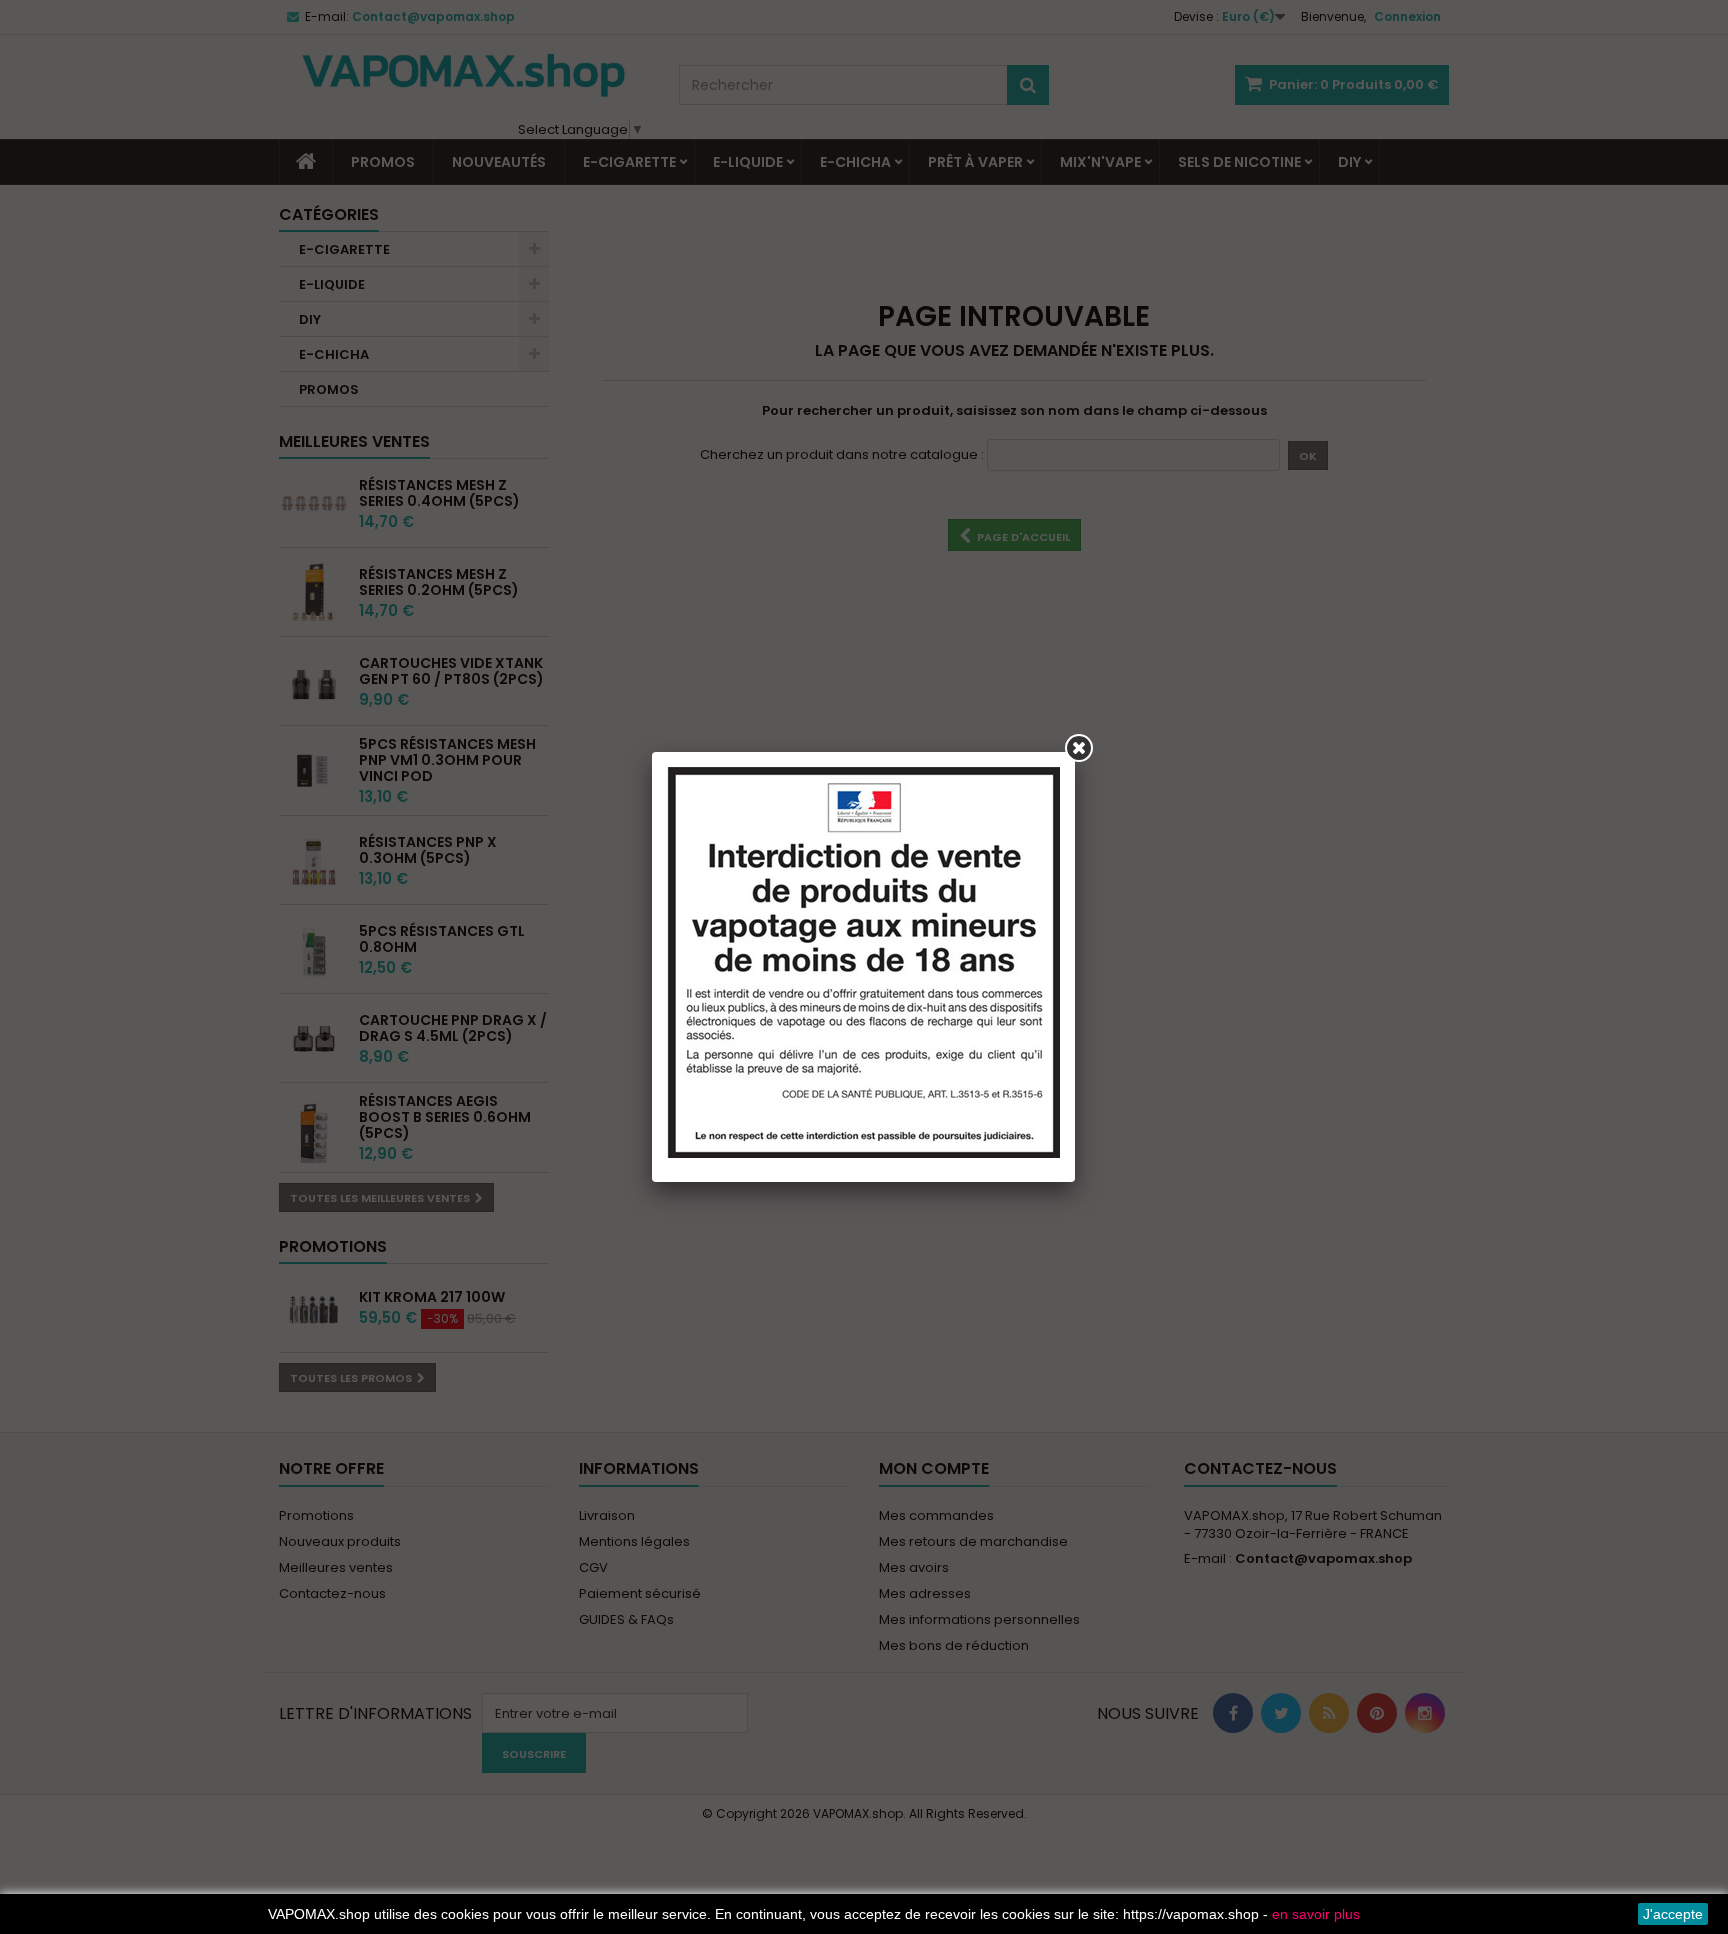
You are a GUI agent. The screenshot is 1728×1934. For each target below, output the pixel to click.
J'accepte (1673, 1914)
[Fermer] (1079, 748)
